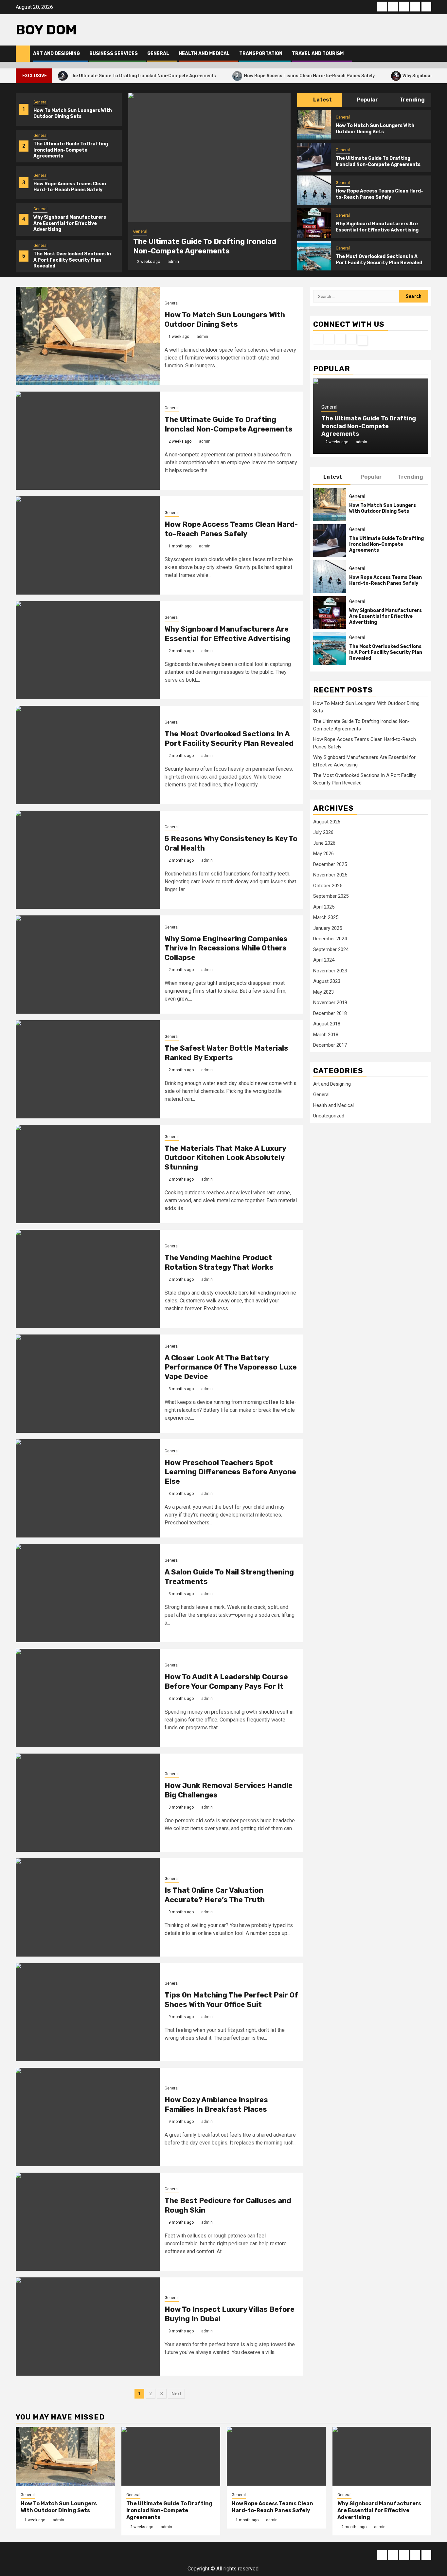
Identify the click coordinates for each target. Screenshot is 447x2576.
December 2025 (330, 864)
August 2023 (327, 981)
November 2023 (330, 971)
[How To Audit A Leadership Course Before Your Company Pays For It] (88, 1698)
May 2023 (323, 992)
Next (176, 2394)
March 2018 (326, 1035)
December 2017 (330, 1045)
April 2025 (324, 907)
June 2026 (324, 843)
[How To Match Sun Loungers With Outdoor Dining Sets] (314, 125)
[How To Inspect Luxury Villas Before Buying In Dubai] (88, 2327)
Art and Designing (56, 54)
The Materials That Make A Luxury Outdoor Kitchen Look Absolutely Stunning (225, 1158)
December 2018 (330, 1013)
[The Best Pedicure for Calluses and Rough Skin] (88, 2222)
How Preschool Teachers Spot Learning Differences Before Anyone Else (230, 1472)
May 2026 (323, 854)
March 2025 (326, 917)
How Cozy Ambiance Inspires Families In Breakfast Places (216, 2105)
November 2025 (330, 875)
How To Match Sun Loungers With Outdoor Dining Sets (73, 113)
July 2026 (323, 832)
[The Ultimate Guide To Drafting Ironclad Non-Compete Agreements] (209, 158)
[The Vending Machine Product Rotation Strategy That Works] (88, 1279)
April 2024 (324, 960)
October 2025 (328, 886)
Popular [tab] (367, 100)
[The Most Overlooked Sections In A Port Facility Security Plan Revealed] (314, 256)
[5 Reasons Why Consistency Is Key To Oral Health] (88, 860)
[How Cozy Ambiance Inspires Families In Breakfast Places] (88, 2117)
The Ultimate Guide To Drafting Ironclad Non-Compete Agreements (92, 75)
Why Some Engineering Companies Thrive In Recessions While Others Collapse (226, 948)
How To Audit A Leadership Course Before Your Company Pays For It (226, 1682)
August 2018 (327, 1024)
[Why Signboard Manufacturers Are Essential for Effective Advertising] (314, 223)
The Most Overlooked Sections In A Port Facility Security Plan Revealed (72, 260)
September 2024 (331, 949)
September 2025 (331, 896)
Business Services (114, 54)
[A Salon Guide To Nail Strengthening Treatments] (88, 1593)
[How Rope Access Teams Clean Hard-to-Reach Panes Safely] (314, 190)
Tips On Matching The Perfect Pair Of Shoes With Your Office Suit (231, 2000)
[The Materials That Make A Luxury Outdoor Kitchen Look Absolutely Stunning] (88, 1174)
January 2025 (328, 928)
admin (173, 262)
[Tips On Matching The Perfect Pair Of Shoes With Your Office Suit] (88, 2012)
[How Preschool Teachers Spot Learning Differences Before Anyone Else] (88, 1488)
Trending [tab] (412, 100)
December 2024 (330, 939)
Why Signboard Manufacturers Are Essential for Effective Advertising (70, 223)
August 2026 (327, 822)
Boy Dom (46, 30)
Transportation (261, 54)
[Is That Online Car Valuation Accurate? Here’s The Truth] (88, 1907)
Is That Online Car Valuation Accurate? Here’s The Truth (215, 1895)
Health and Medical (204, 54)
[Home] (23, 53)
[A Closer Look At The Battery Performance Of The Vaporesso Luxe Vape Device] (88, 1384)
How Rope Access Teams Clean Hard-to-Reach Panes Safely (259, 75)
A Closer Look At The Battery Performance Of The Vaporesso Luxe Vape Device (231, 1367)
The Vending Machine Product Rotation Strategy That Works (219, 1262)
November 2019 (330, 1003)
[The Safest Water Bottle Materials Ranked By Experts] (88, 1069)
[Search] (427, 54)
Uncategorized (329, 1116)
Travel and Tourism (318, 54)
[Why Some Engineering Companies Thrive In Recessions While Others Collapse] (88, 965)
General (158, 54)
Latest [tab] (322, 100)
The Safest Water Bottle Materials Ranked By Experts (226, 1053)
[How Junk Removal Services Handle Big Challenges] (88, 1803)
